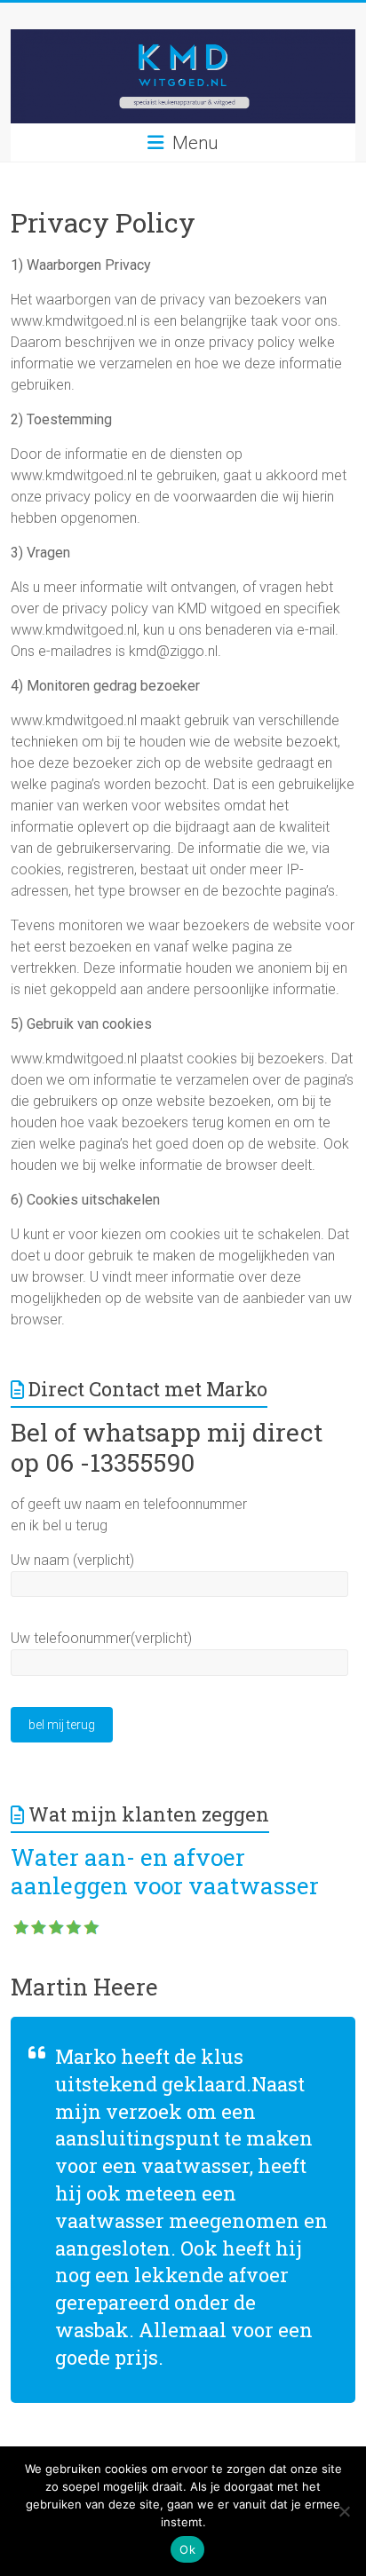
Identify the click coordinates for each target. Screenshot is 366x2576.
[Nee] (344, 2511)
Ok (187, 2549)
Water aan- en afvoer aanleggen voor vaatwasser (165, 1871)
